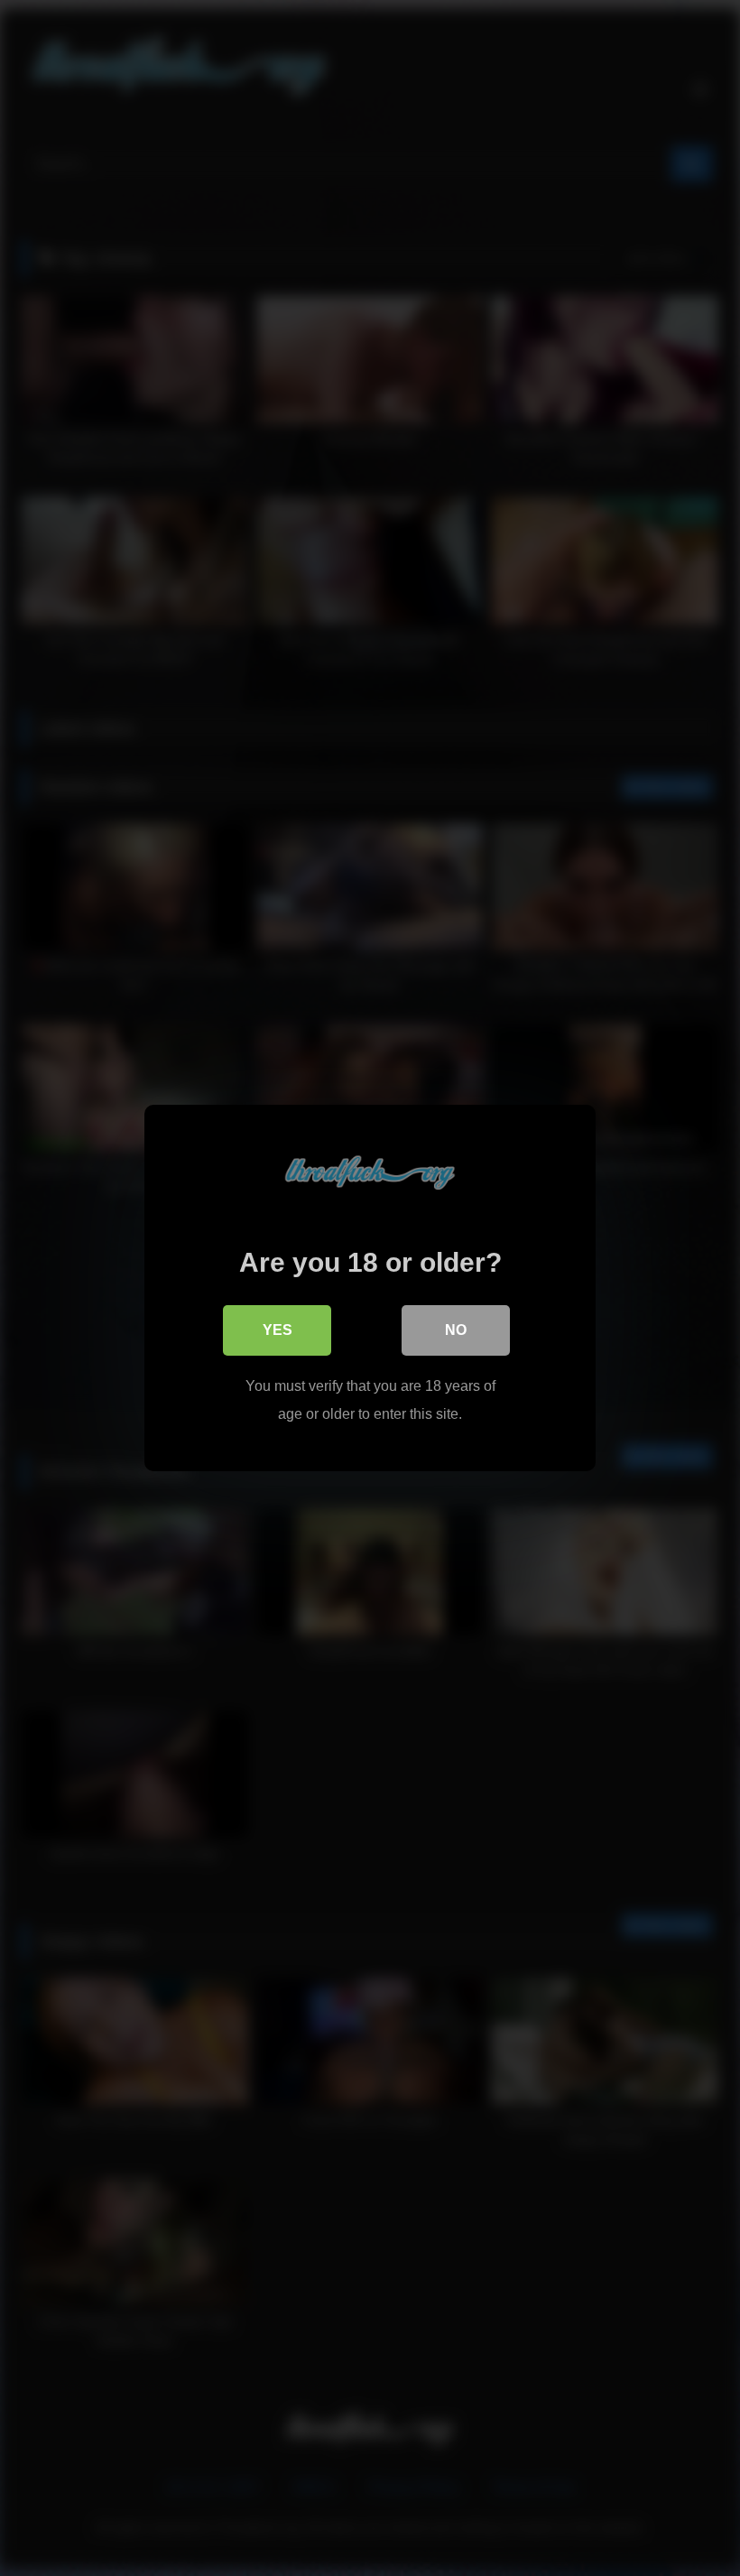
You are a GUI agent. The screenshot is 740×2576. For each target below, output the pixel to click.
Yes (277, 1330)
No (456, 1330)
